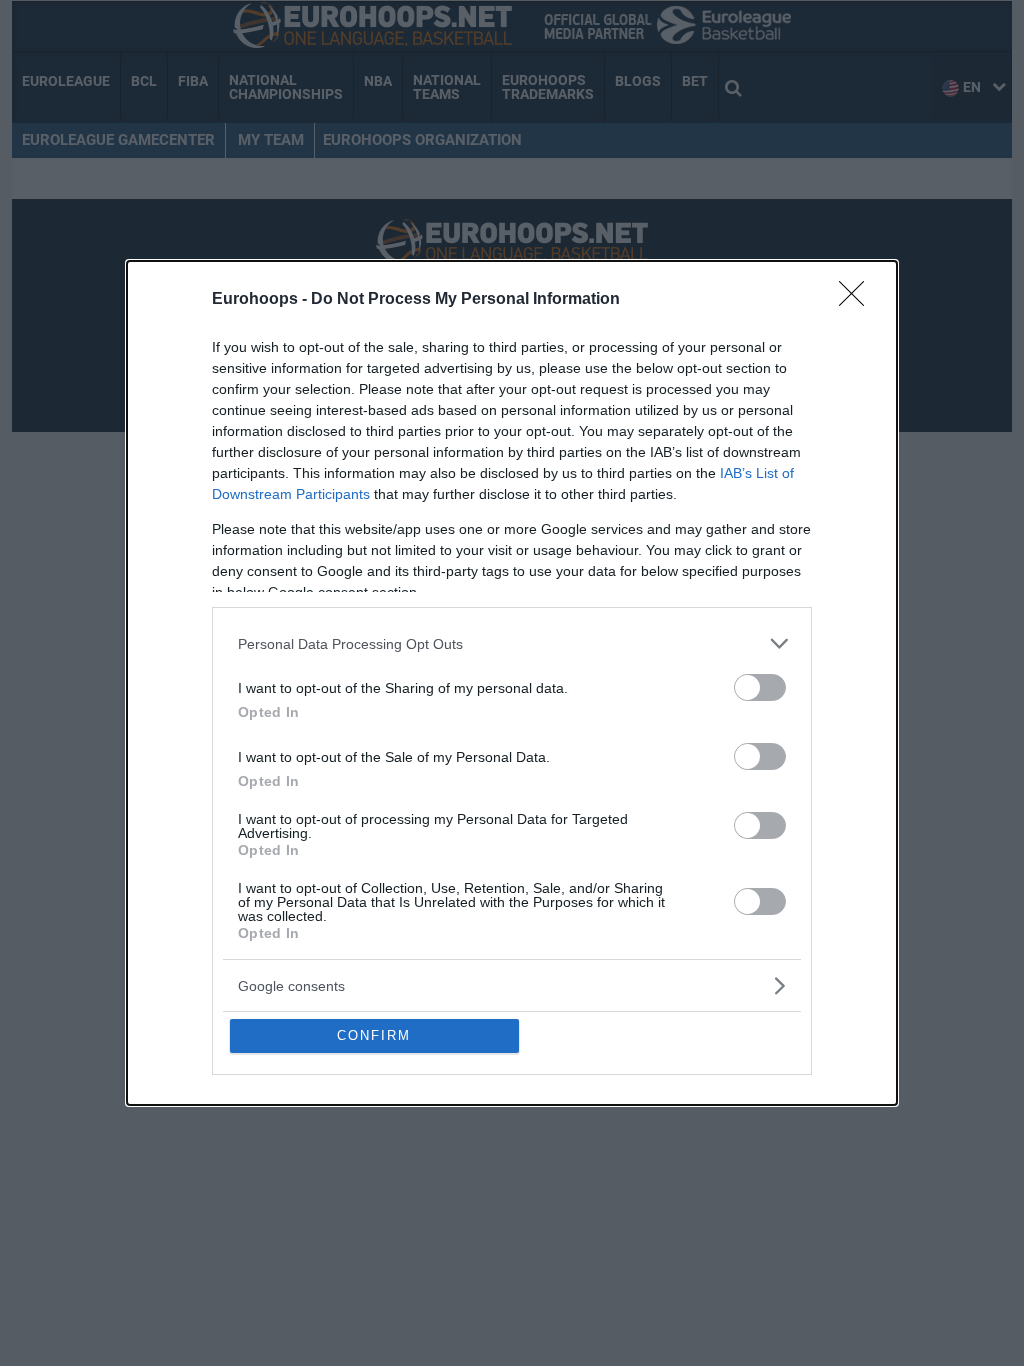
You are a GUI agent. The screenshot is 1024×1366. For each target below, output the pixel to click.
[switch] (760, 687)
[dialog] (512, 683)
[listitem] (512, 643)
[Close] (858, 300)
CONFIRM (374, 1035)
